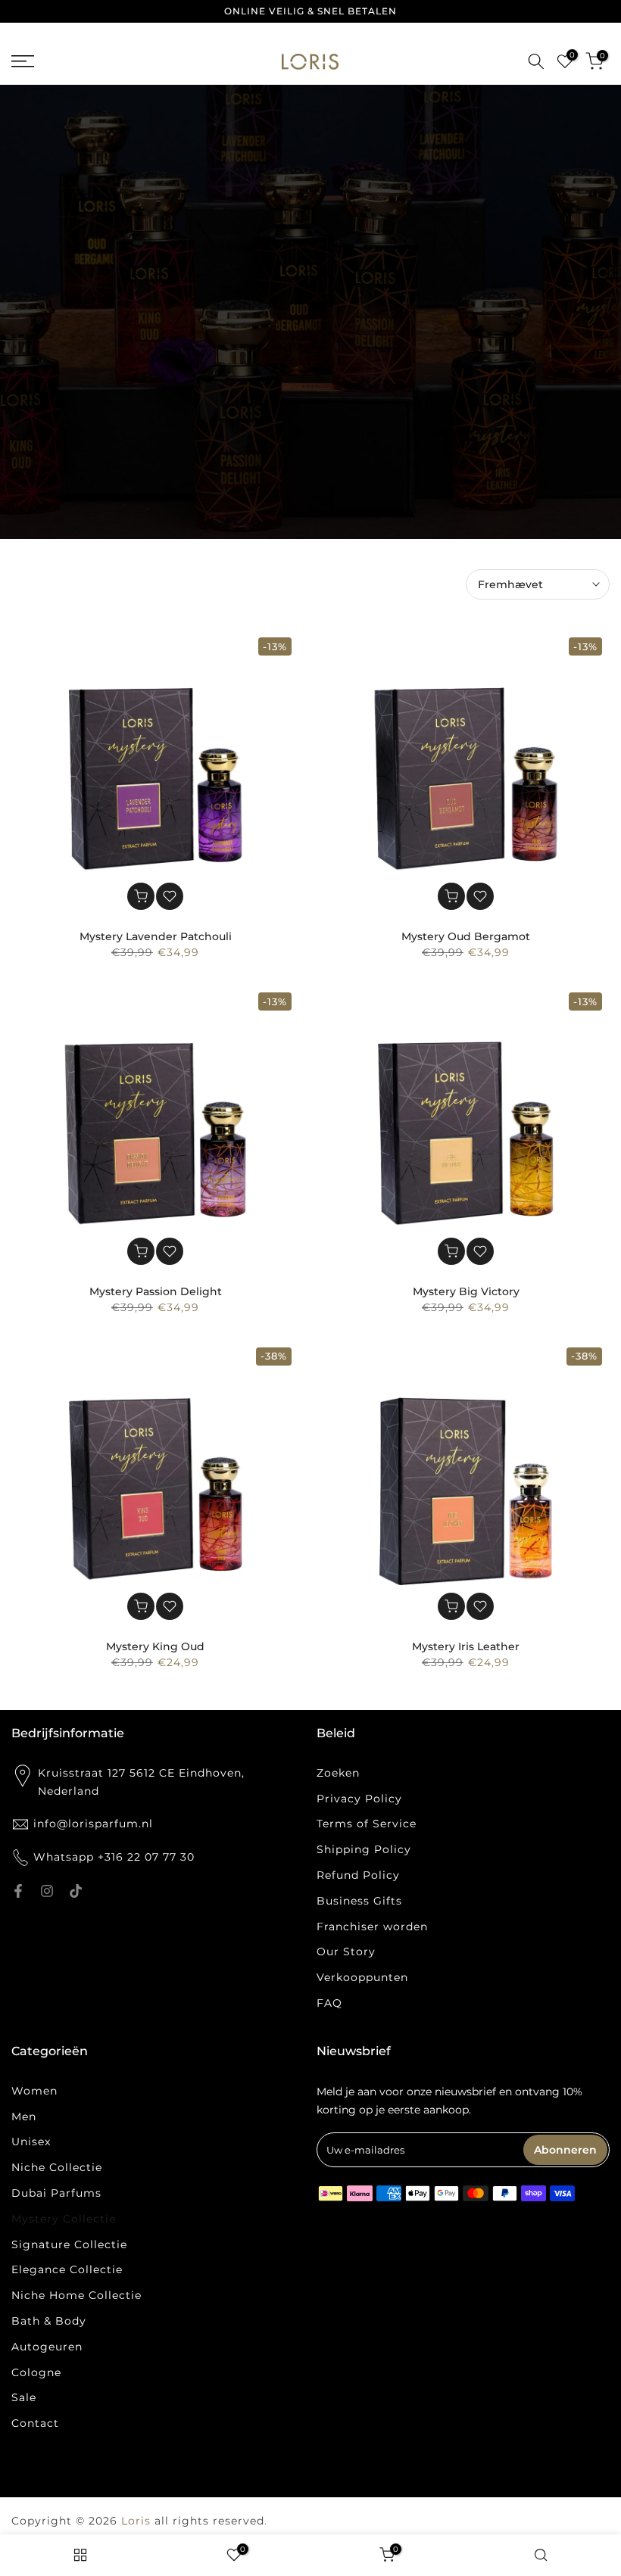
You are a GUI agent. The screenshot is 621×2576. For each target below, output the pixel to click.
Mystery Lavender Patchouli (156, 936)
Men (24, 2117)
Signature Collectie (69, 2244)
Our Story (346, 1951)
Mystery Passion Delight (156, 1291)
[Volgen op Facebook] (18, 1891)
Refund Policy (358, 1875)
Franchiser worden (372, 1927)
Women (34, 2091)
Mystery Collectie (64, 2219)
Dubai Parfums (56, 2193)
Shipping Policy (364, 1849)
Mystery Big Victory (466, 1291)
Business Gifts (359, 1901)
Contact (35, 2423)
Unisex (31, 2141)
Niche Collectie (57, 2167)
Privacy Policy (359, 1799)
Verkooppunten (362, 1977)
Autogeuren (47, 2347)
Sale (24, 2397)
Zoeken (338, 1773)
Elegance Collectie (67, 2269)
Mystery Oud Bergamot (466, 936)
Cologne (36, 2372)
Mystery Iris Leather (466, 1646)
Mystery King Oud (155, 1646)
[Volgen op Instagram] (47, 1891)
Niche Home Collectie (76, 2295)
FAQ (329, 2003)
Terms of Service (367, 1824)
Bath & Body (49, 2321)
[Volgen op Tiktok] (76, 1891)
